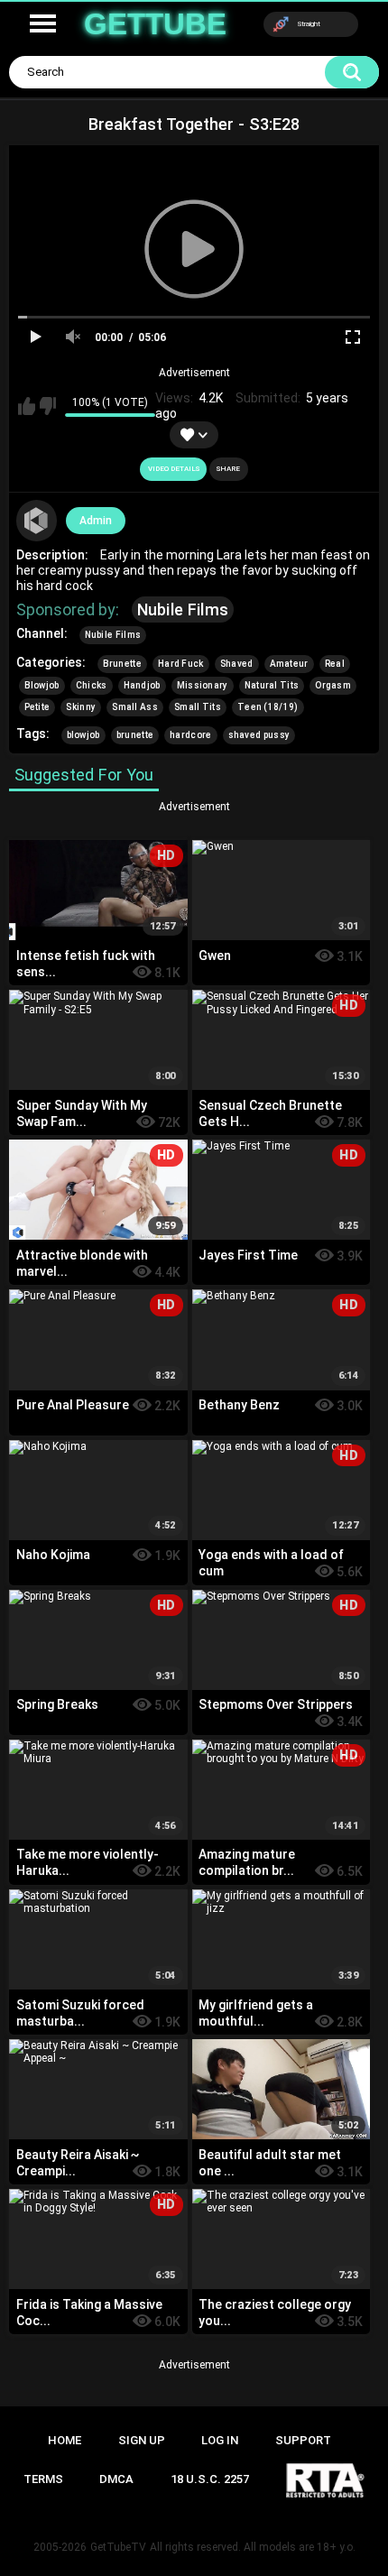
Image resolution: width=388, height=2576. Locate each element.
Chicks (92, 685)
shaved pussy (259, 735)
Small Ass (135, 707)
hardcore (190, 735)
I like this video (27, 406)
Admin (96, 521)
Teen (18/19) (268, 707)
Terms (43, 2479)
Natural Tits (272, 685)
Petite (37, 707)
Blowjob (42, 685)
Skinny (81, 707)
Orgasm (333, 685)
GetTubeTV (118, 2547)
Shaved (237, 664)
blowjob (83, 735)
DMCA (116, 2479)
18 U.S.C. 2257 (210, 2479)
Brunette (122, 664)
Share (228, 469)
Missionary (203, 685)
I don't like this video (48, 406)
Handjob (142, 685)
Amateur (289, 664)
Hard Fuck (181, 664)
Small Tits (198, 707)
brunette (135, 735)
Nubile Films (183, 609)
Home (65, 2440)
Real (335, 664)
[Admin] (37, 521)
